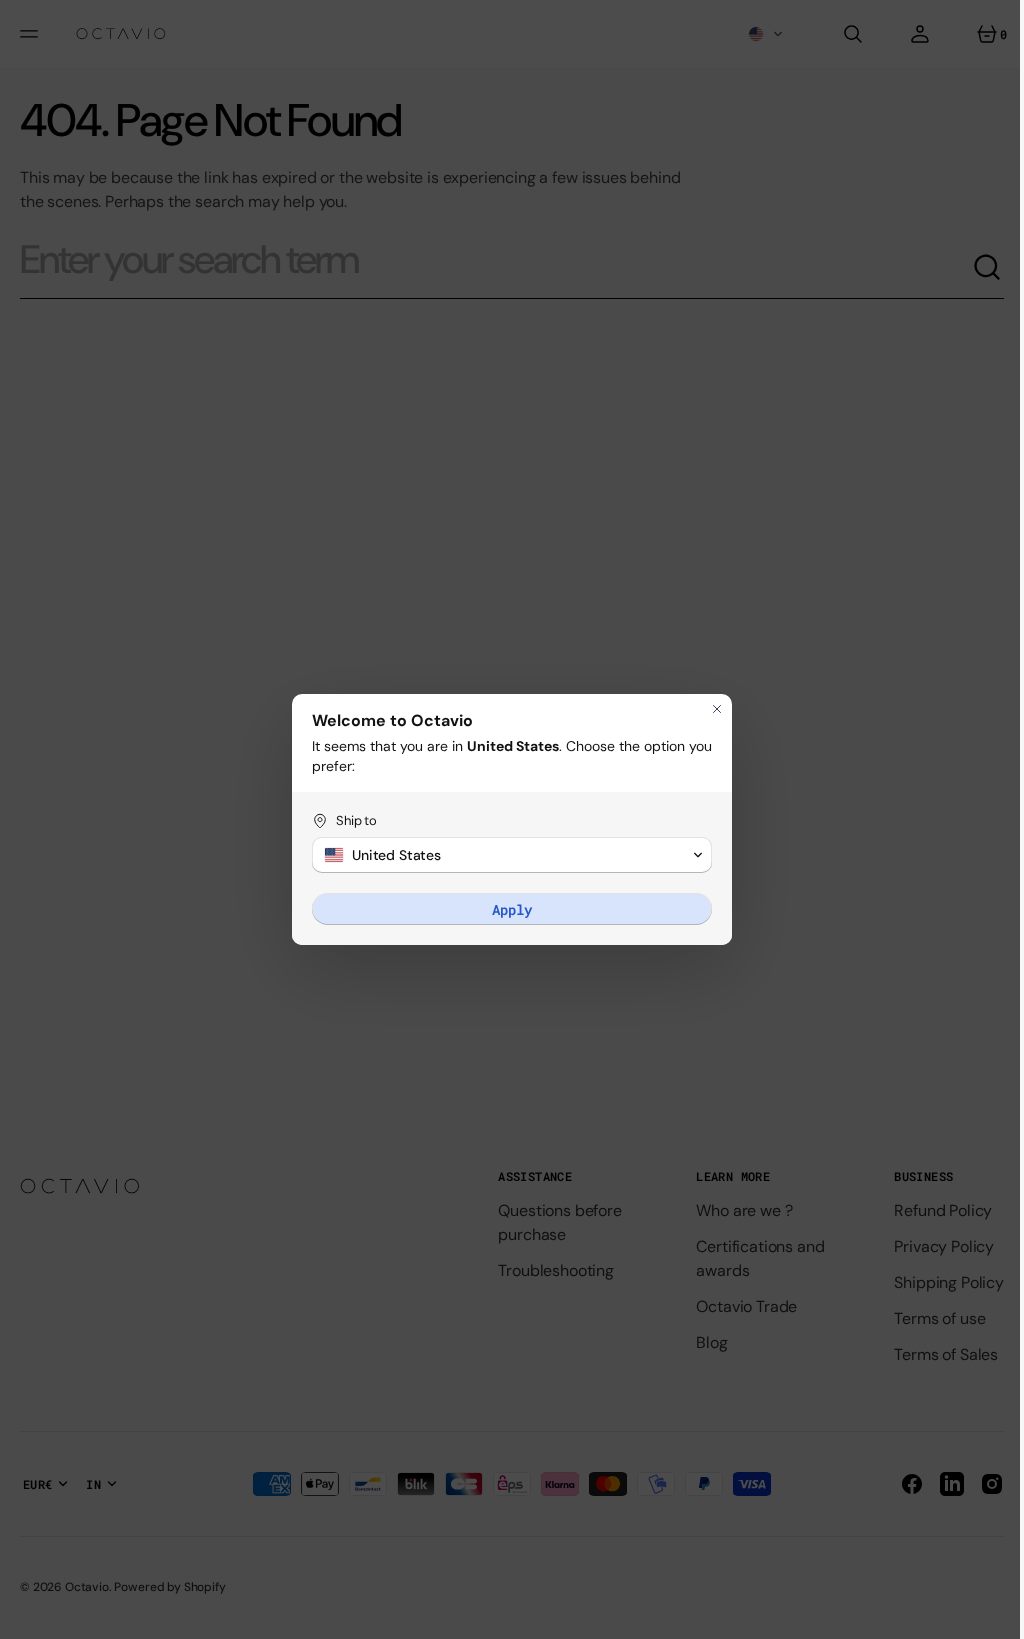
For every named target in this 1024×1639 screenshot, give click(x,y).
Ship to (349, 820)
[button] (505, 855)
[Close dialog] (710, 709)
